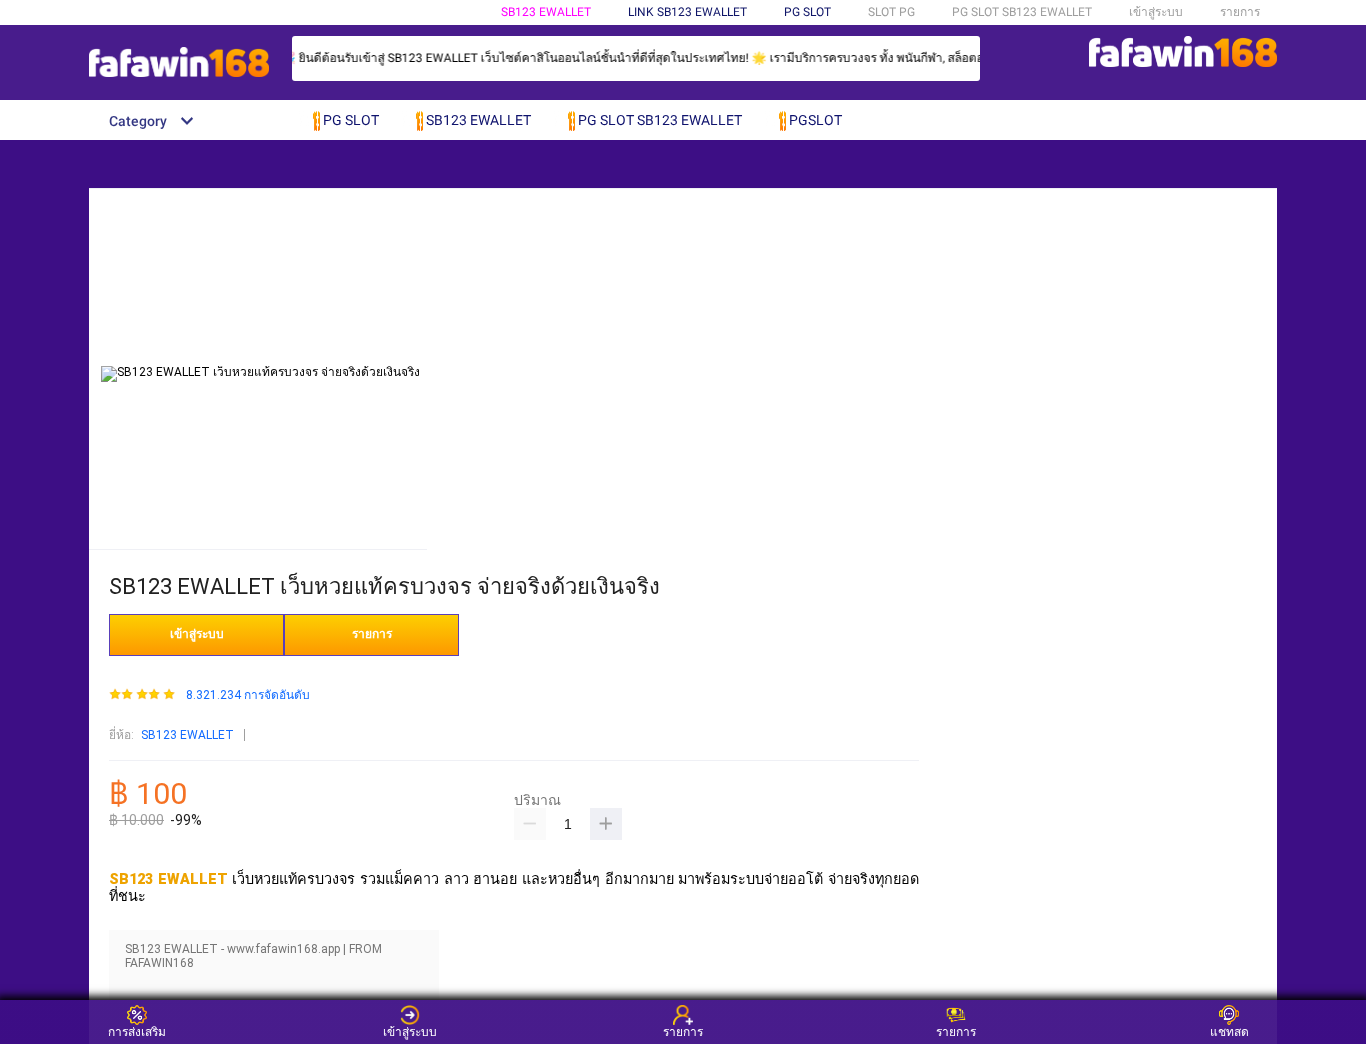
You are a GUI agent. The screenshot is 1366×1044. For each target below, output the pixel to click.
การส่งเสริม (137, 1031)
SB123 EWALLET (546, 12)
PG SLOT (807, 12)
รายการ (1240, 12)
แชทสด (1229, 1031)
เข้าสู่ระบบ (1156, 12)
